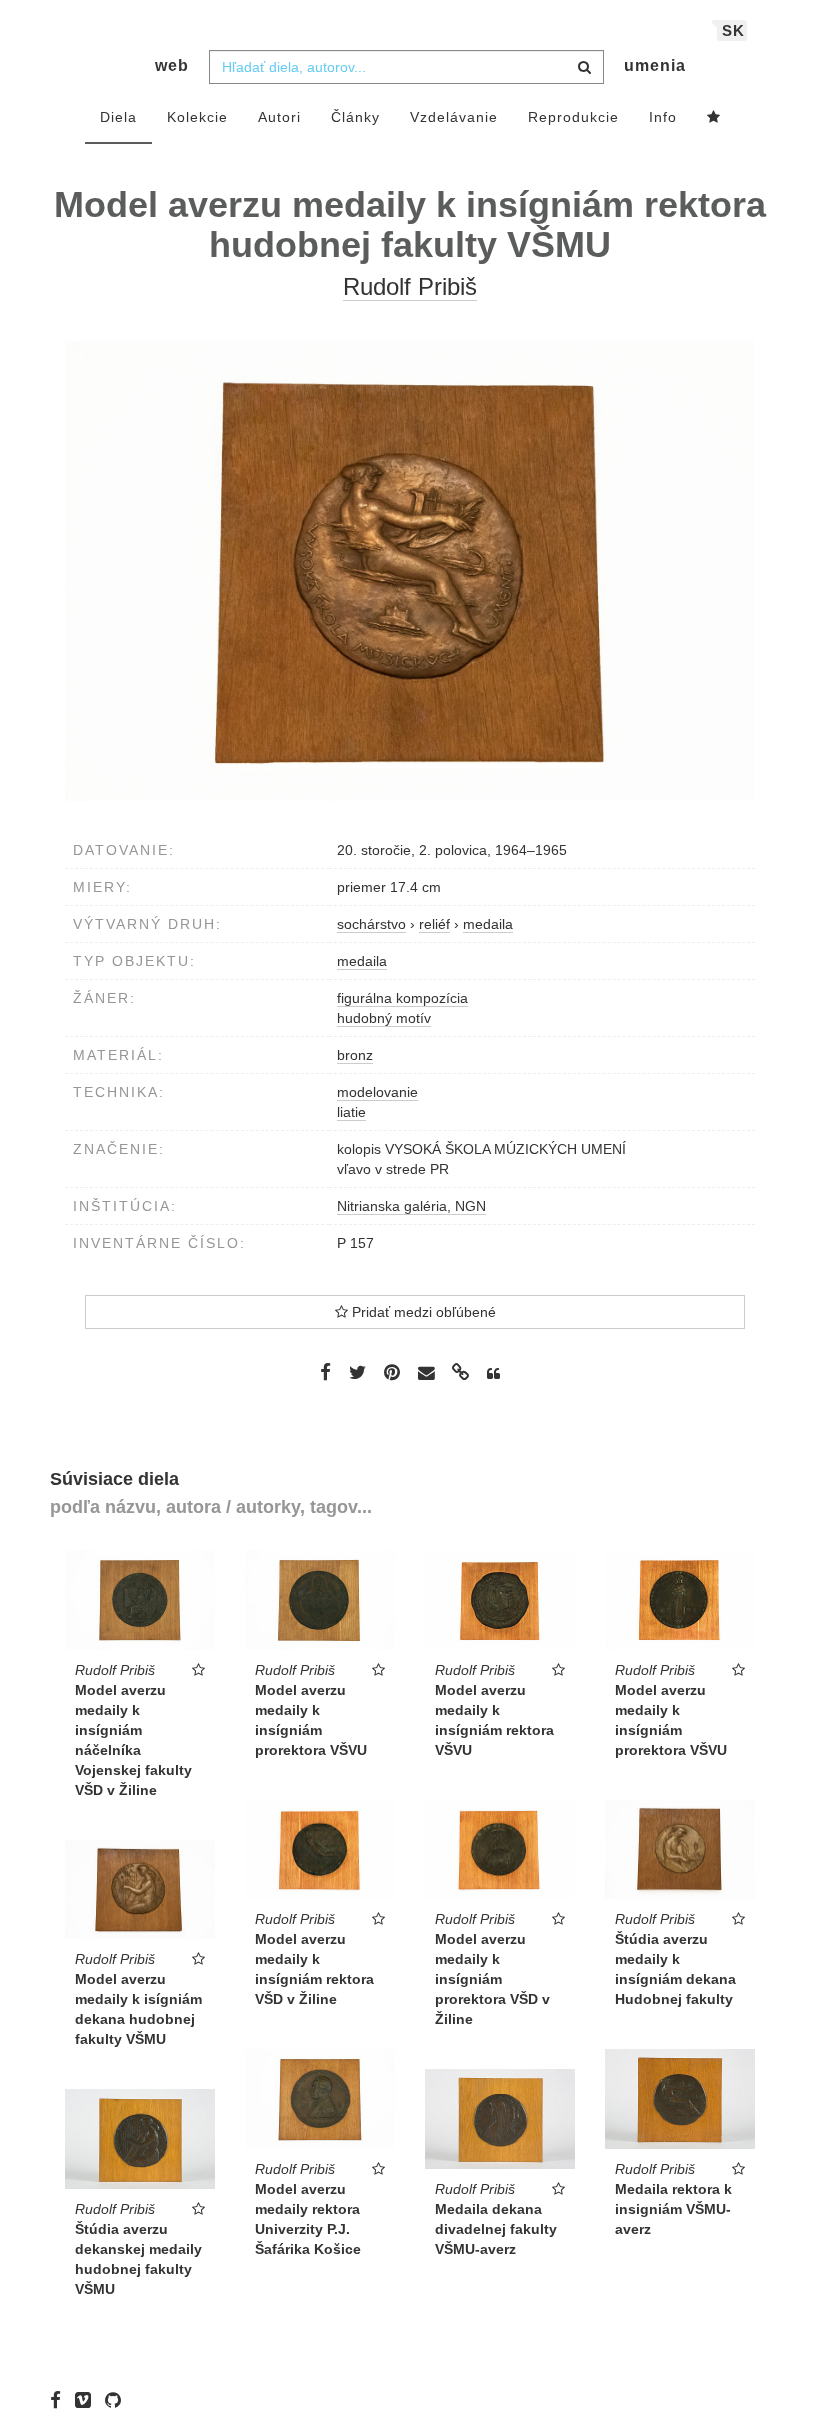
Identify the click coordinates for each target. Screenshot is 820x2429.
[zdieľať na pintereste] (392, 1372)
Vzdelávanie (454, 117)
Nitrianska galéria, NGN (411, 1206)
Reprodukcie (573, 117)
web (172, 65)
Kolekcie (197, 117)
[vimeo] (88, 2399)
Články (355, 117)
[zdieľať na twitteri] (357, 1372)
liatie (351, 1112)
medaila (362, 961)
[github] (118, 2399)
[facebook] (60, 2399)
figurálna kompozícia (402, 998)
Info (663, 117)
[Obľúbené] (714, 118)
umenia (655, 65)
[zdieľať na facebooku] (325, 1372)
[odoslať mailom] (426, 1373)
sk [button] (733, 30)
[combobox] (406, 67)
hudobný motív (384, 1018)
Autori (279, 117)
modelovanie (377, 1092)
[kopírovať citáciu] (493, 1374)
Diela (118, 117)
